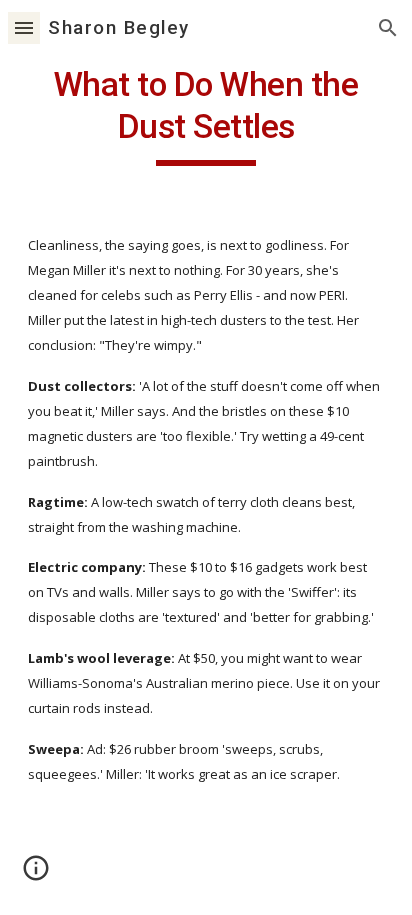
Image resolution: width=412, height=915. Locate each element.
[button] (24, 27)
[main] (206, 115)
